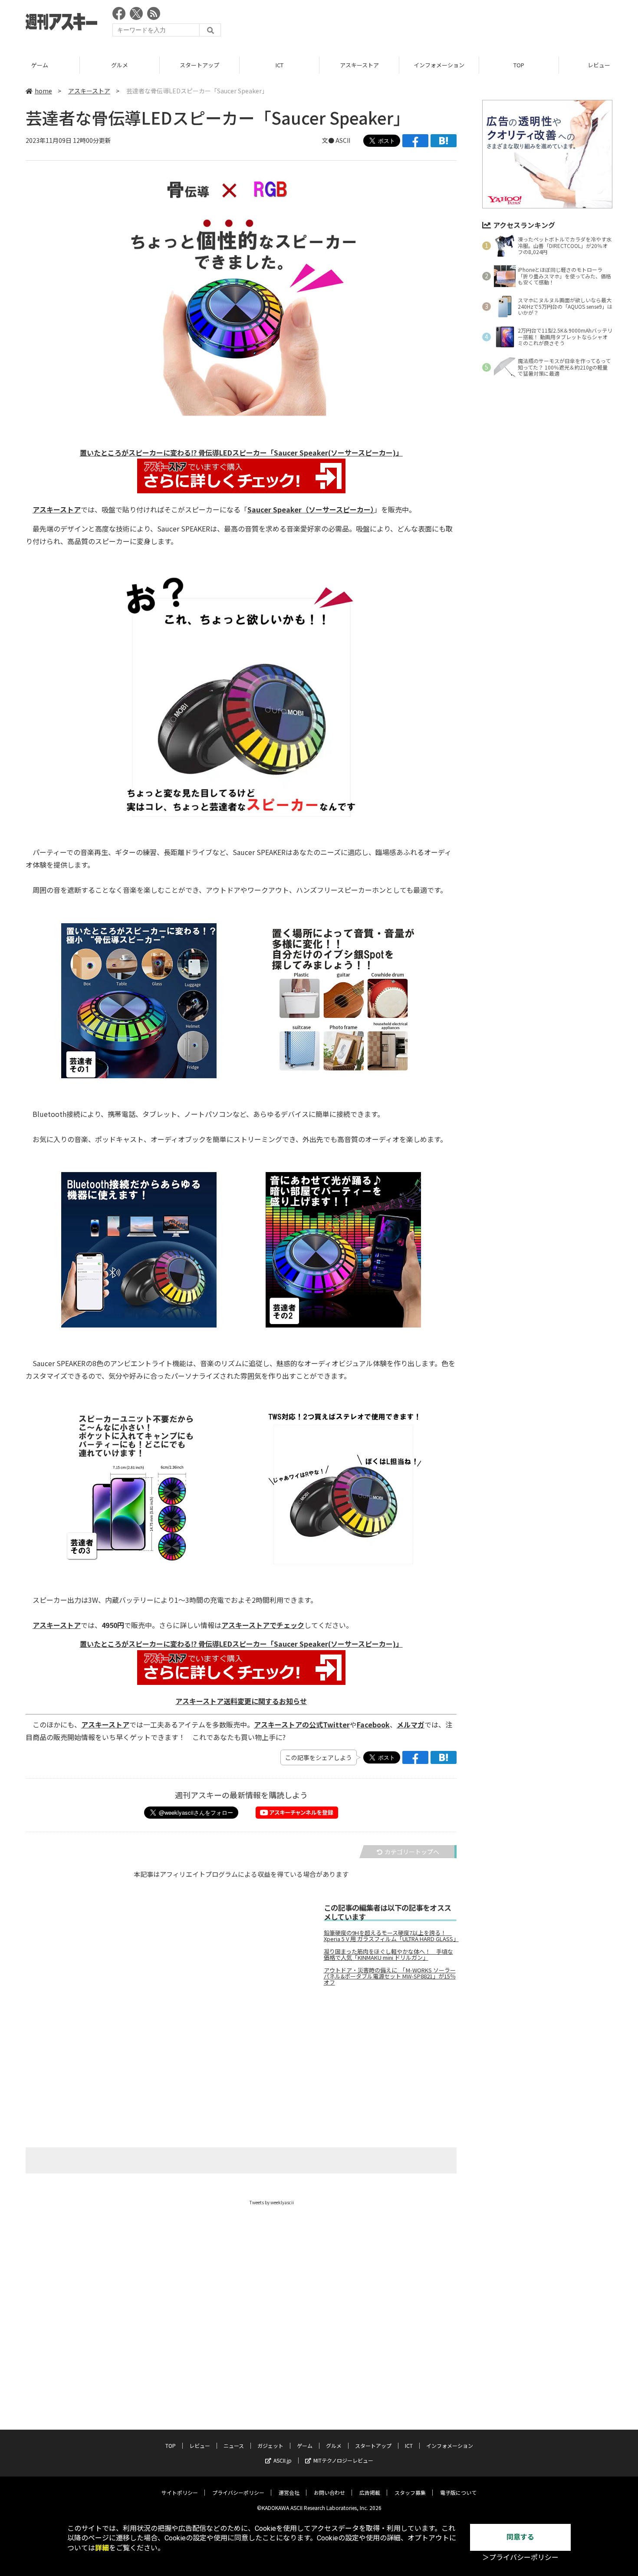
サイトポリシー (180, 2492)
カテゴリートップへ (412, 1852)
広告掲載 (370, 2492)
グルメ (120, 65)
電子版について (458, 2492)
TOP (519, 65)
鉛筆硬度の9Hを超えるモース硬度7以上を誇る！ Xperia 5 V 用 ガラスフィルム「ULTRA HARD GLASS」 (390, 1936)
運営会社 (289, 2492)
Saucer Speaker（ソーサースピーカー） (311, 509)
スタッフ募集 (410, 2492)
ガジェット (270, 2446)
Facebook (373, 1724)
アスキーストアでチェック (263, 1625)
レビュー (200, 2446)
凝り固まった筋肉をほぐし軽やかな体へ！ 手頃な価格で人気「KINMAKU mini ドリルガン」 (388, 1955)
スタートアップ (199, 65)
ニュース (234, 2446)
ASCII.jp (283, 2460)
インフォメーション (439, 65)
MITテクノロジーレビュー (343, 2460)
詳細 (102, 2548)
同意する (520, 2537)
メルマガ (411, 1724)
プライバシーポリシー (238, 2492)
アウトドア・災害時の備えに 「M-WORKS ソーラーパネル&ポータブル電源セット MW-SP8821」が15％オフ (390, 1976)
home (43, 91)
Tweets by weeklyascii (272, 2202)
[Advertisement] (454, 24)
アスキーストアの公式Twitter (302, 1724)
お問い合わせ (329, 2492)
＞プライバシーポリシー (520, 2558)
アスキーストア (359, 65)
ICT (280, 65)
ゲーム (40, 65)
